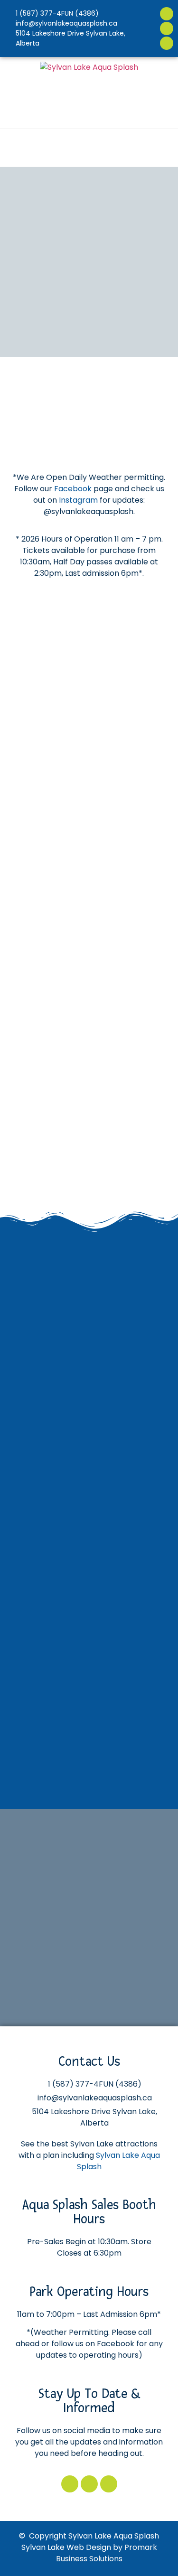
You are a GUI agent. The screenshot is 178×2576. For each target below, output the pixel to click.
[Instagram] (167, 28)
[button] (161, 148)
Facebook (73, 489)
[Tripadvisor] (167, 43)
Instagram (78, 500)
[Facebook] (167, 14)
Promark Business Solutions (107, 2553)
